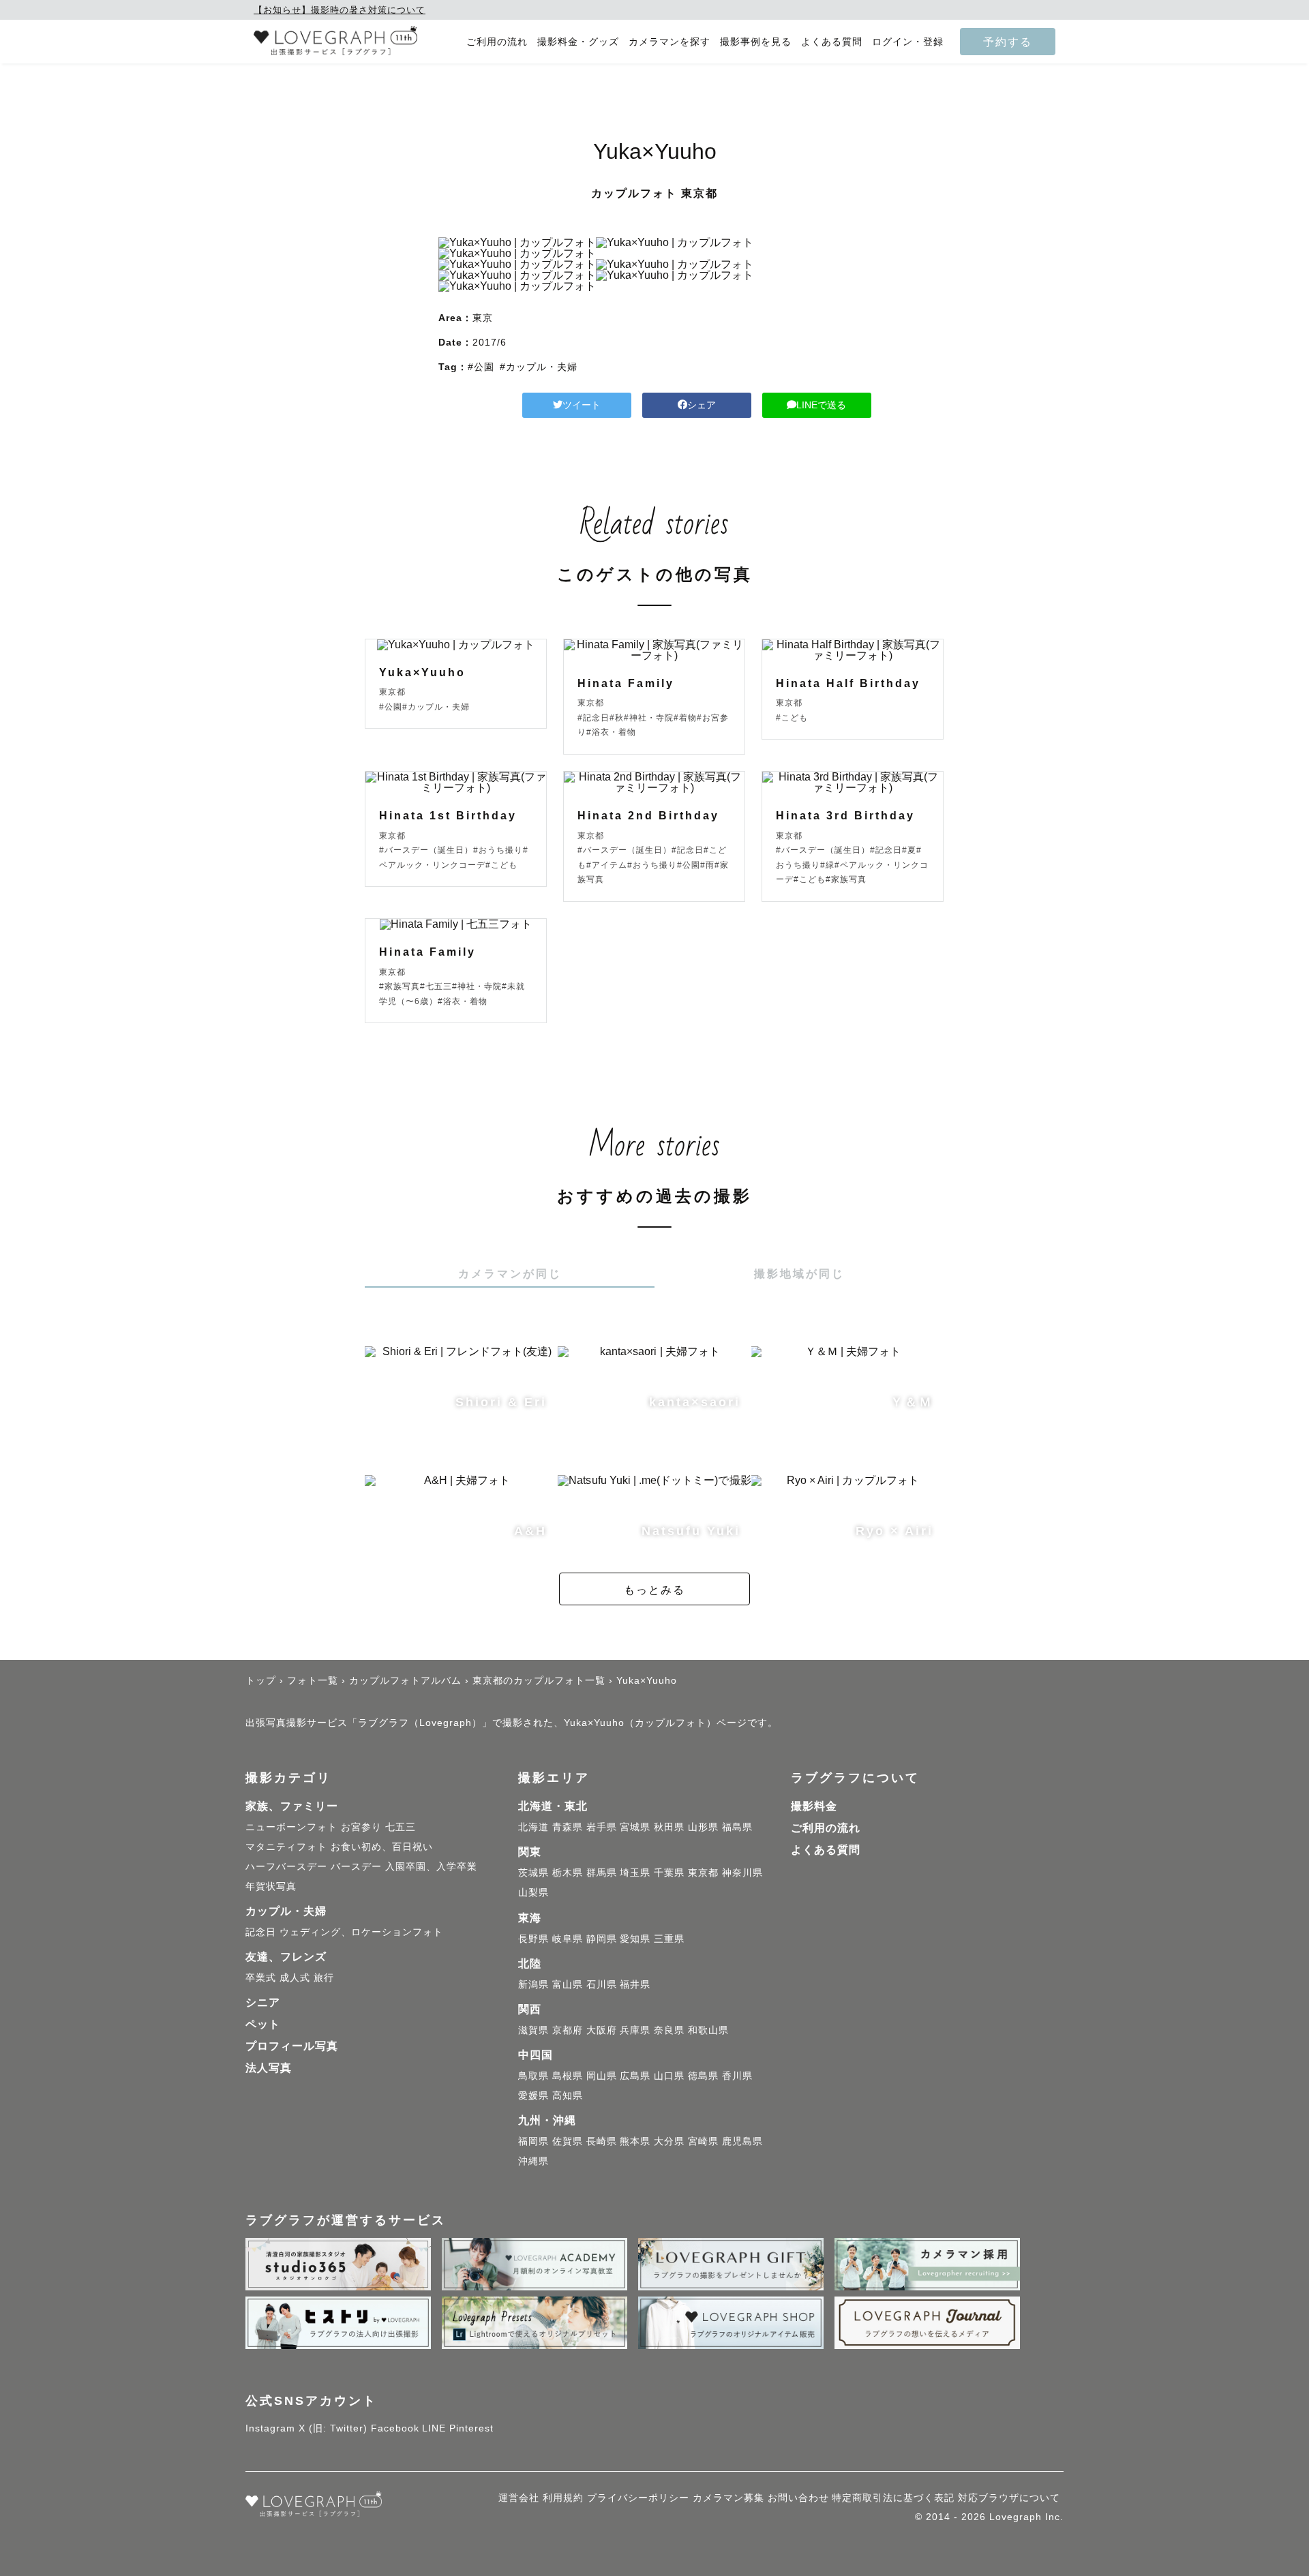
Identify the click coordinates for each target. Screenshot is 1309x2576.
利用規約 (563, 2498)
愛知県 (635, 1939)
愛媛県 (533, 2095)
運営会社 (519, 2498)
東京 (483, 318)
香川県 (737, 2076)
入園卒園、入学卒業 (431, 1866)
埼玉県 (635, 1873)
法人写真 (269, 2068)
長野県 (533, 1939)
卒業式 (261, 1978)
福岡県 (533, 2141)
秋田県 (669, 1827)
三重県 (669, 1939)
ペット (263, 2024)
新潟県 (533, 1984)
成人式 (295, 1978)
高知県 (568, 2095)
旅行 (324, 1978)
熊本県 (635, 2141)
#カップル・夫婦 (539, 367)
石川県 (602, 1984)
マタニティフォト (286, 1847)
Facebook (395, 2428)
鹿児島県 (742, 2141)
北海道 (533, 1827)
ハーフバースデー (286, 1866)
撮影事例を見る (756, 42)
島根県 (568, 2076)
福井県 (635, 1984)
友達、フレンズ (286, 1957)
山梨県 (533, 1892)
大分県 (669, 2141)
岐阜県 (568, 1939)
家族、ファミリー (292, 1806)
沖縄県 (533, 2161)
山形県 (703, 1827)
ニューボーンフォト (291, 1827)
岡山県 (602, 2076)
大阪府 (602, 2030)
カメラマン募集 (728, 2498)
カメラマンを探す (669, 42)
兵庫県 (635, 2030)
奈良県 (669, 2030)
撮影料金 (814, 1806)
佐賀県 (568, 2141)
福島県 (737, 1827)
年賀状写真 (271, 1886)
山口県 (669, 2076)
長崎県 (602, 2141)
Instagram (270, 2428)
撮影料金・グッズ (578, 42)
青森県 (568, 1827)
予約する (1008, 42)
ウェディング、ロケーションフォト (361, 1932)
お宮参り (361, 1827)
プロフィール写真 (292, 2046)
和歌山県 (708, 2030)
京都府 (568, 2030)
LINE (434, 2428)
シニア (263, 2002)
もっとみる (654, 1590)
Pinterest (471, 2428)
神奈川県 (742, 1873)
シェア (702, 405)
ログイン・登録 (908, 42)
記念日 (261, 1932)
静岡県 (602, 1939)
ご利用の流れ (497, 42)
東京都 (703, 1873)
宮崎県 (703, 2141)
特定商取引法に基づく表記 (893, 2498)
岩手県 (602, 1827)
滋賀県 (533, 2030)
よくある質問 (832, 42)
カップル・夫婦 (286, 1911)
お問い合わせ (798, 2498)
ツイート (582, 405)
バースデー (356, 1866)
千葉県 (669, 1873)
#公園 (481, 367)
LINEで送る (821, 405)
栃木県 (568, 1873)
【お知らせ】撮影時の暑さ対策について (340, 10)
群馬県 (602, 1873)
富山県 (568, 1984)
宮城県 (635, 1827)
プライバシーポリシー (638, 2498)
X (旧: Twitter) (333, 2428)
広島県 (635, 2076)
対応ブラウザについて (1009, 2498)
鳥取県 (533, 2076)
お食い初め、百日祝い (382, 1847)
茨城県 (533, 1873)
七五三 (401, 1827)
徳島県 (703, 2076)
